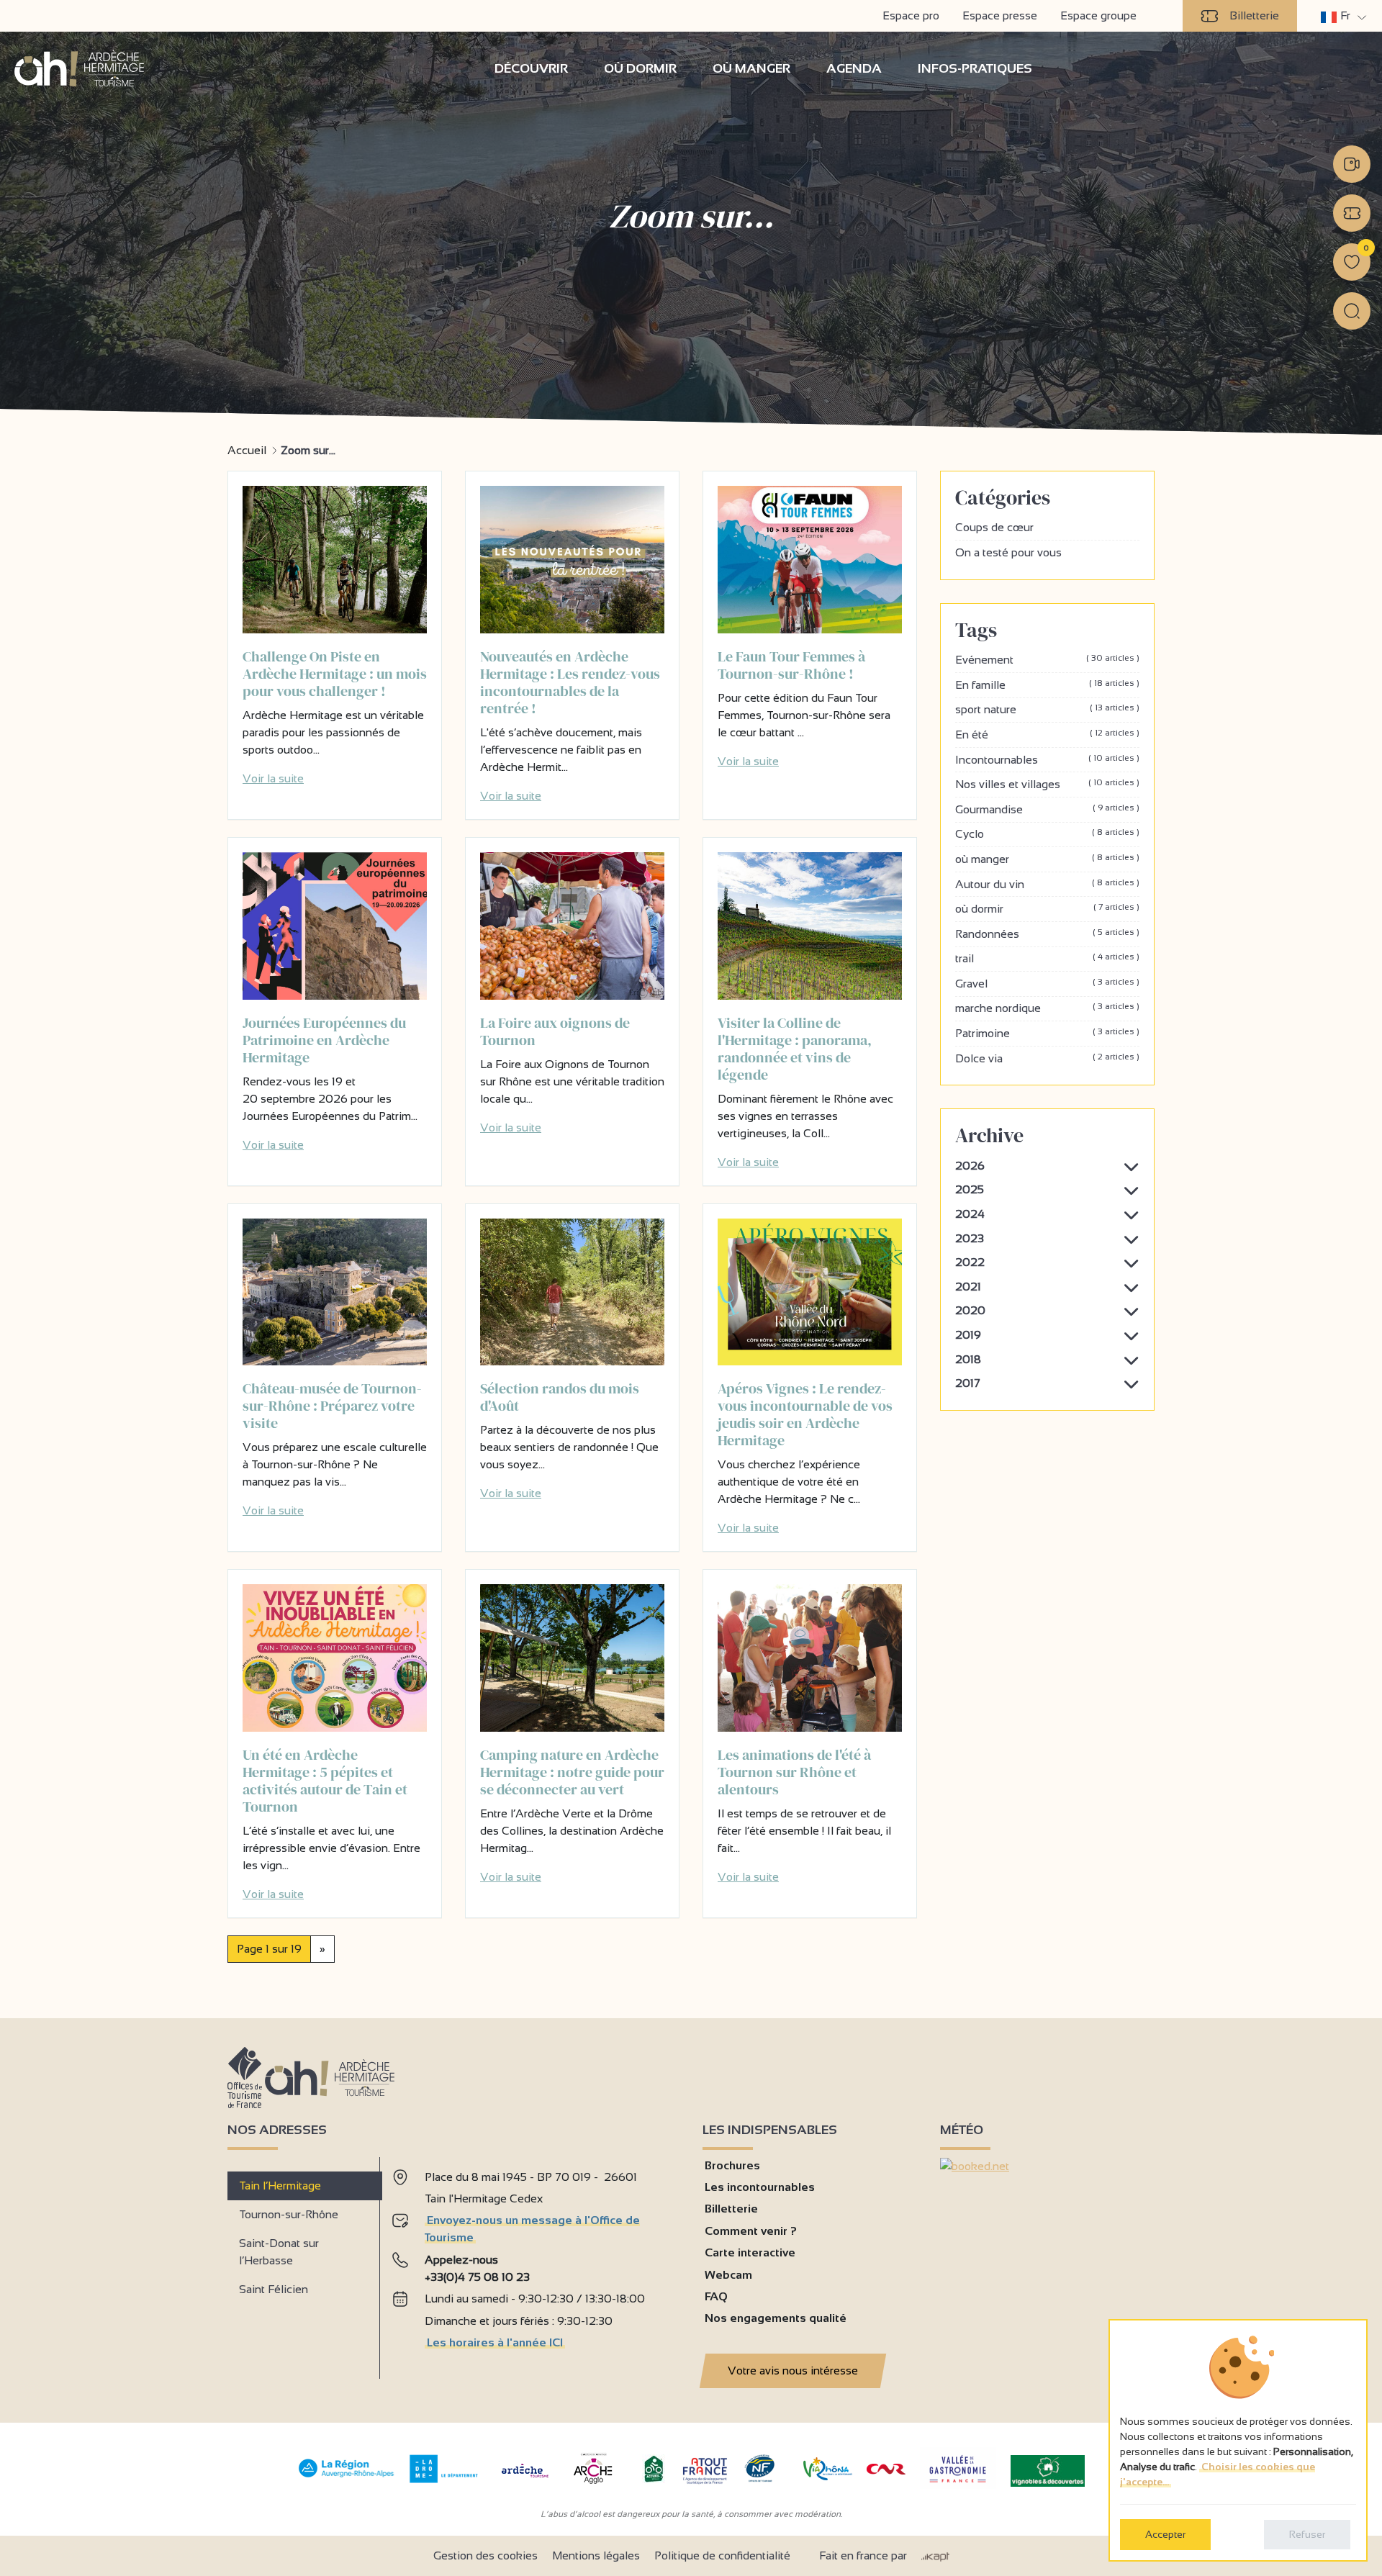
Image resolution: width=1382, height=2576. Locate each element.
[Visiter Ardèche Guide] (525, 2479)
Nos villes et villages (1047, 784)
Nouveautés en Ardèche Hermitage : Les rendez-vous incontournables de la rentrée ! (570, 682)
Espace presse (1000, 15)
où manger (1047, 859)
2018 (968, 1359)
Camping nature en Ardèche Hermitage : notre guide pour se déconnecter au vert (572, 1772)
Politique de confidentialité (722, 2555)
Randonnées (1047, 934)
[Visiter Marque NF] (759, 2478)
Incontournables (1047, 759)
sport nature (1047, 709)
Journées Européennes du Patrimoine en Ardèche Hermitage (324, 1040)
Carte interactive (750, 2252)
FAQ (716, 2296)
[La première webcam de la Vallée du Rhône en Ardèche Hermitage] (1352, 164)
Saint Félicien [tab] (274, 2289)
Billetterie (1254, 15)
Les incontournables (760, 2187)
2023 (970, 1238)
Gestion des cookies (485, 2555)
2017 (968, 1383)
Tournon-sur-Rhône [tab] (289, 2214)
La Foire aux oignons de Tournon (555, 1031)
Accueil (247, 450)
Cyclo (1047, 833)
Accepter (1165, 2534)
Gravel (1047, 983)
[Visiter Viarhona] (828, 2476)
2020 (970, 1310)
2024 (970, 1214)
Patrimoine (1047, 1033)
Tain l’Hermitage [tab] (280, 2186)
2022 (970, 1262)
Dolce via (1047, 1058)
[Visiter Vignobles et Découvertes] (1048, 2470)
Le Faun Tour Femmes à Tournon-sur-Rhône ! (791, 665)
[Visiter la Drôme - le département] (444, 2479)
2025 (970, 1189)
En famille (1047, 684)
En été (1047, 734)
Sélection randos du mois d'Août (560, 1397)
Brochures (732, 2165)
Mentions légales (596, 2555)
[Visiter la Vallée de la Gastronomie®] (958, 2486)
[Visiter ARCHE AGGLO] (593, 2485)
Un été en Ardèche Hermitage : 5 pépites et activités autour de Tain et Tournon (325, 1781)
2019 (968, 1335)
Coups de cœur (994, 527)
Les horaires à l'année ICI (495, 2342)
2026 (970, 1166)
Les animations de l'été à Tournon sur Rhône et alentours (794, 1772)
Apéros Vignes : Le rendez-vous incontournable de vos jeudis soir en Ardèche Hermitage (805, 1414)
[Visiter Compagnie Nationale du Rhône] (886, 2471)
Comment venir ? (751, 2231)
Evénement (1047, 659)
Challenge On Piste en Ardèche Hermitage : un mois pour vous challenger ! (335, 674)
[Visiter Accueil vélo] (654, 2479)
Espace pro (911, 15)
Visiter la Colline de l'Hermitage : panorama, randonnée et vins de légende (795, 1049)
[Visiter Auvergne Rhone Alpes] (347, 2478)
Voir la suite (273, 778)
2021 (968, 1287)
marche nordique (1047, 1008)
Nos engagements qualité (776, 2318)
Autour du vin (1047, 884)
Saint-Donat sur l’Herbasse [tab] (279, 2252)
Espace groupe (1098, 15)
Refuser (1307, 2534)
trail (1047, 958)
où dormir (1047, 908)
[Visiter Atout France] (705, 2470)
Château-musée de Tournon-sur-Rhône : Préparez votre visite (332, 1406)
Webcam (728, 2275)
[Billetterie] (1352, 213)
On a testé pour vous (1008, 552)
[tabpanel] (536, 2263)
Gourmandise (1047, 809)
